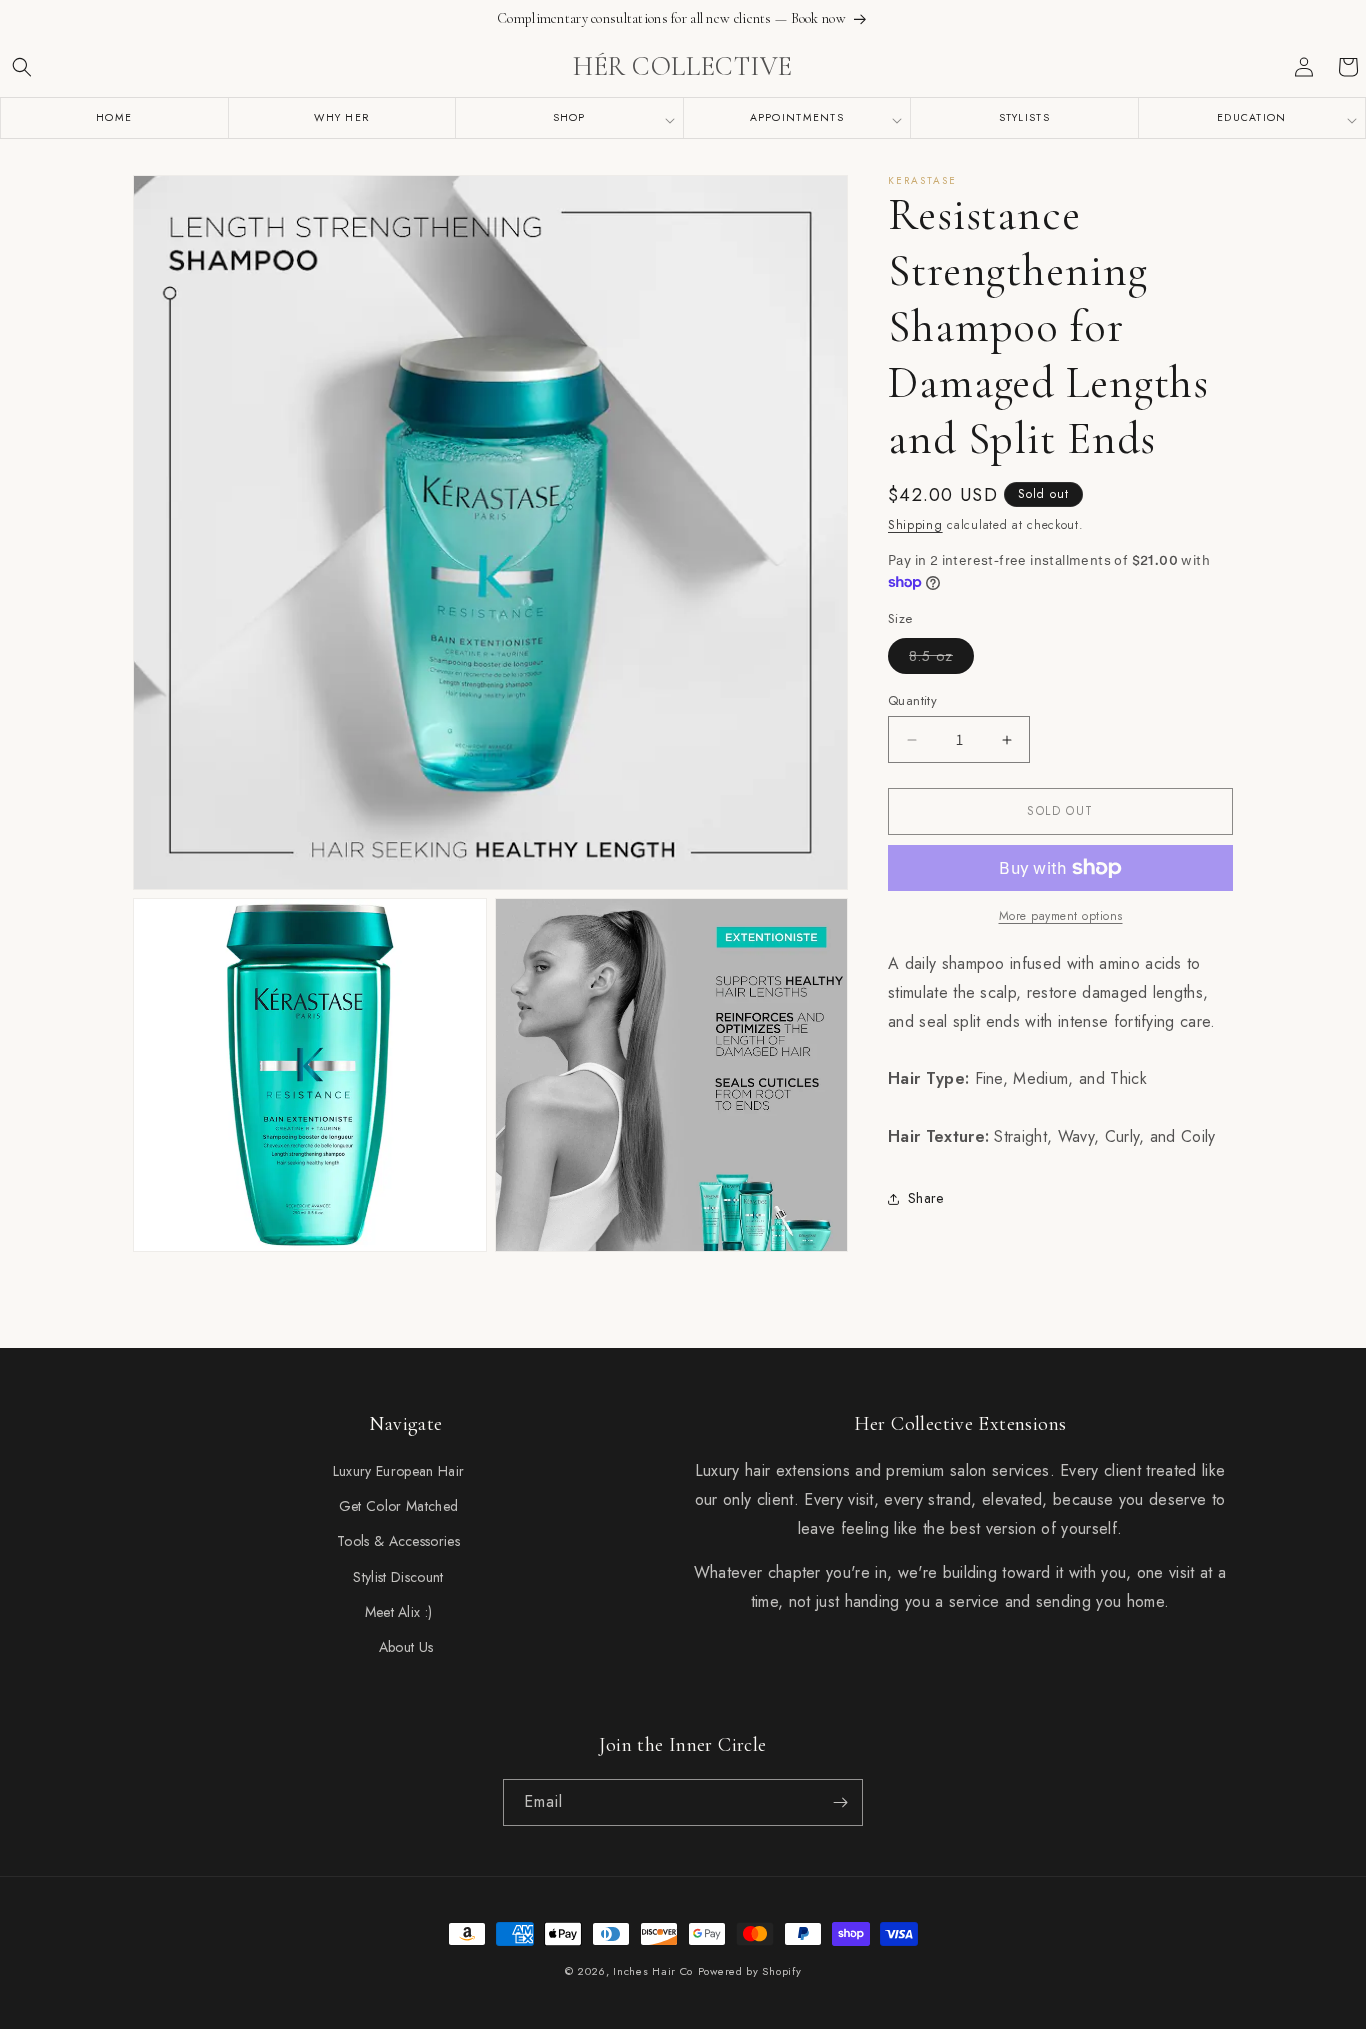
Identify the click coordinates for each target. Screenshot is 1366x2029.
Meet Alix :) (399, 1612)
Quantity (912, 700)
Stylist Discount (398, 1577)
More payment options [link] (1061, 916)
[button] (22, 67)
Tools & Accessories (398, 1541)
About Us (406, 1647)
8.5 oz (941, 659)
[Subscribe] (840, 1802)
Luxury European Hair (398, 1471)
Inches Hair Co (653, 1971)
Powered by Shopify (750, 1971)
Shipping (915, 525)
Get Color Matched (398, 1506)
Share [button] (926, 1198)
